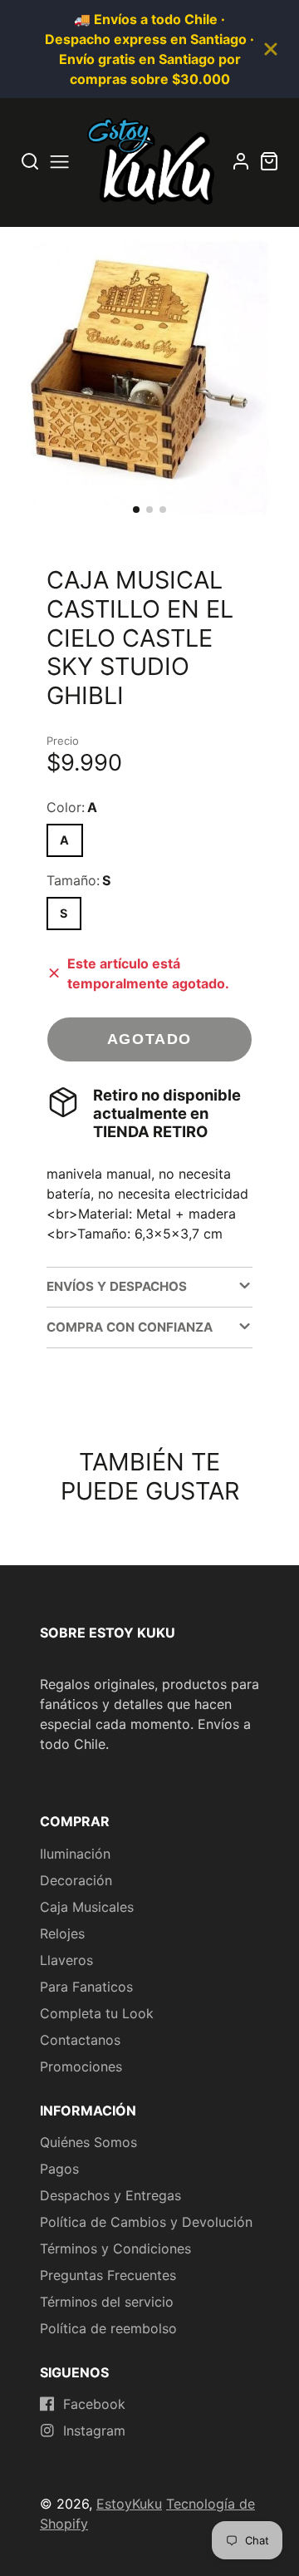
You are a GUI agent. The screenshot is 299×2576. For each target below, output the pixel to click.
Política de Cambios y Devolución (146, 2222)
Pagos (59, 2169)
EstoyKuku (129, 2504)
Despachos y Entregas (110, 2195)
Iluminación (75, 1854)
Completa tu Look (97, 2013)
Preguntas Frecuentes (108, 2275)
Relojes (62, 1933)
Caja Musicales (87, 1907)
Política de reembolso (108, 2328)
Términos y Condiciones (115, 2248)
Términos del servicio (107, 2302)
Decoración (76, 1880)
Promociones (81, 2066)
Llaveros (66, 1960)
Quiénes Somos (88, 2142)
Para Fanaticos (86, 1987)
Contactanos (80, 2040)
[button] (136, 510)
